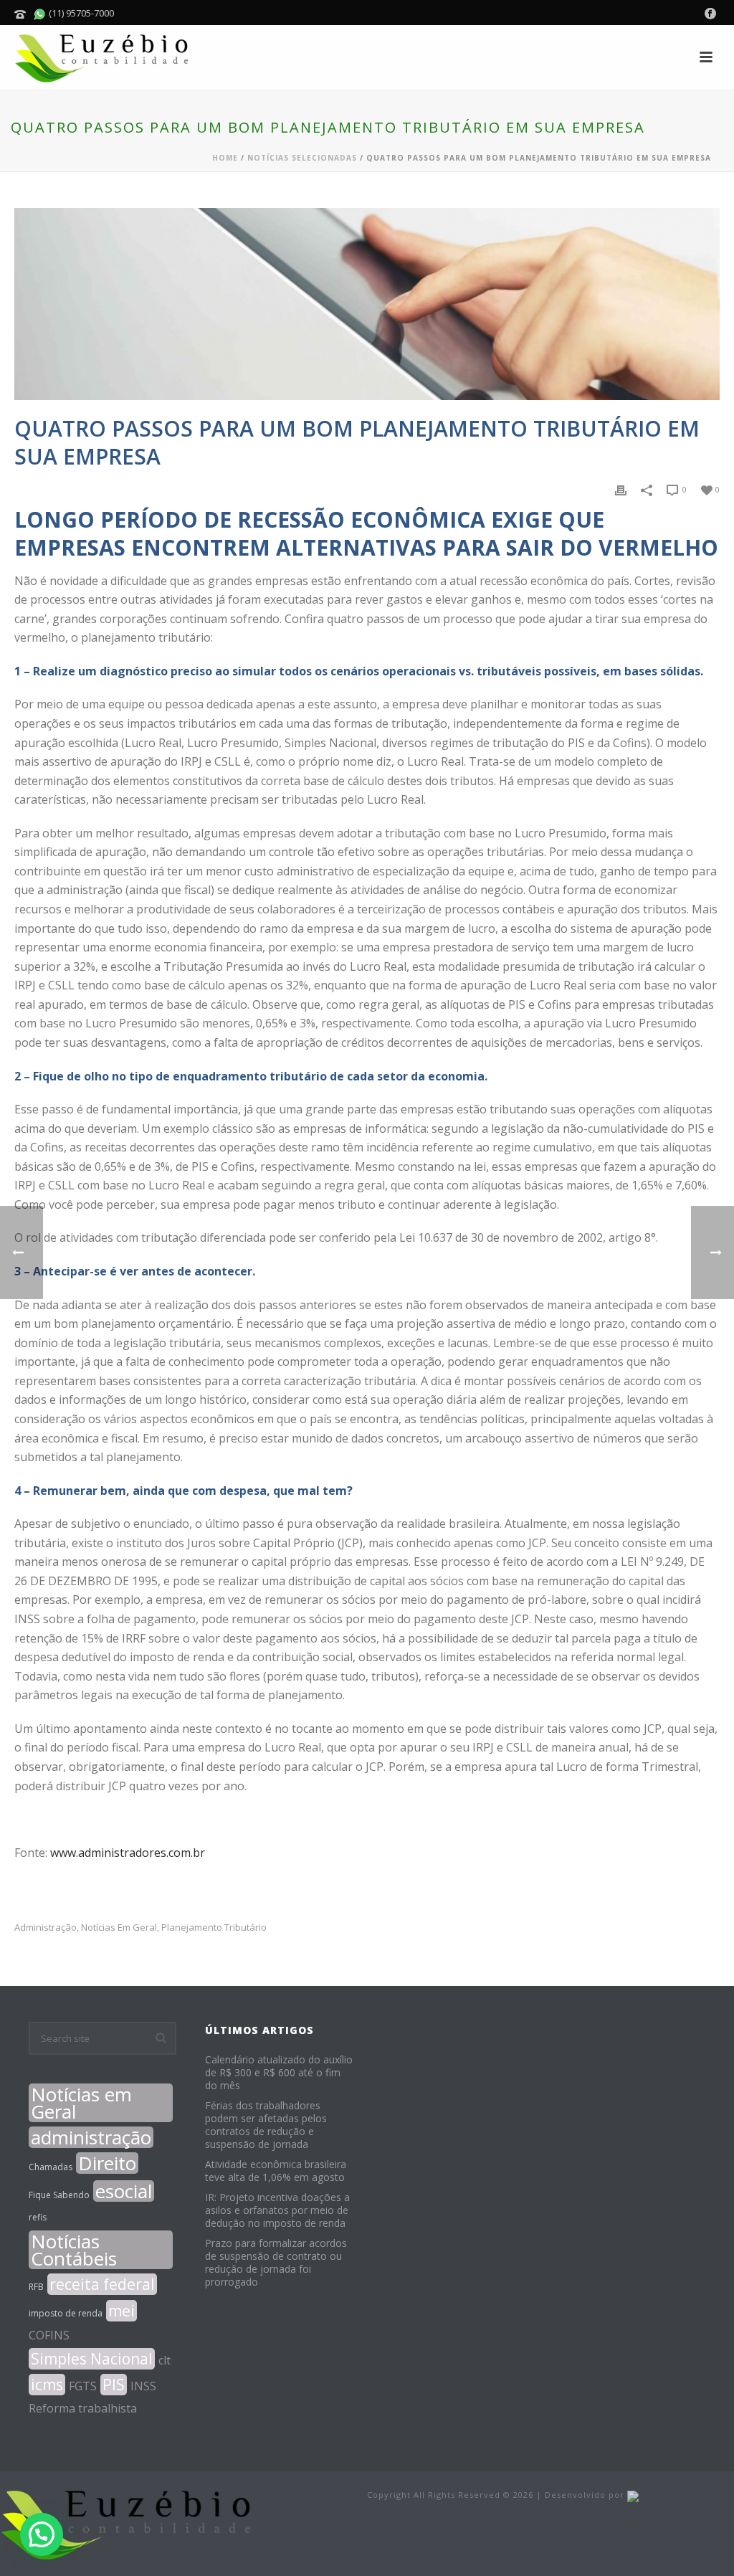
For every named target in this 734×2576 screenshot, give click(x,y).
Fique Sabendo (59, 2195)
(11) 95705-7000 (80, 13)
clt (165, 2360)
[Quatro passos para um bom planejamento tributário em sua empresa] (367, 304)
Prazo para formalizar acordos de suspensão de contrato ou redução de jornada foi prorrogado (276, 2263)
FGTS (83, 2386)
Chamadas (51, 2167)
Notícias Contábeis (74, 2250)
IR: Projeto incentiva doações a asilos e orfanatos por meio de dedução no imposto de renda (277, 2210)
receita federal (102, 2284)
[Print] (621, 489)
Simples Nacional (92, 2359)
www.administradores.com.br (128, 1853)
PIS (114, 2385)
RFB (36, 2287)
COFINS (49, 2335)
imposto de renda (66, 2313)
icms (47, 2385)
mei (121, 2311)
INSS (143, 2386)
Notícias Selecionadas (302, 158)
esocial (124, 2191)
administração (46, 1928)
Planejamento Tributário (214, 1928)
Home (225, 158)
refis (38, 2217)
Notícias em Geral (119, 1928)
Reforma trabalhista (83, 2408)
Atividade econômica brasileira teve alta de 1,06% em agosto (276, 2171)
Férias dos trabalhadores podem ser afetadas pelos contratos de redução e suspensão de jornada (266, 2125)
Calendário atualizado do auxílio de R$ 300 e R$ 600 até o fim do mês (279, 2073)
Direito (107, 2163)
